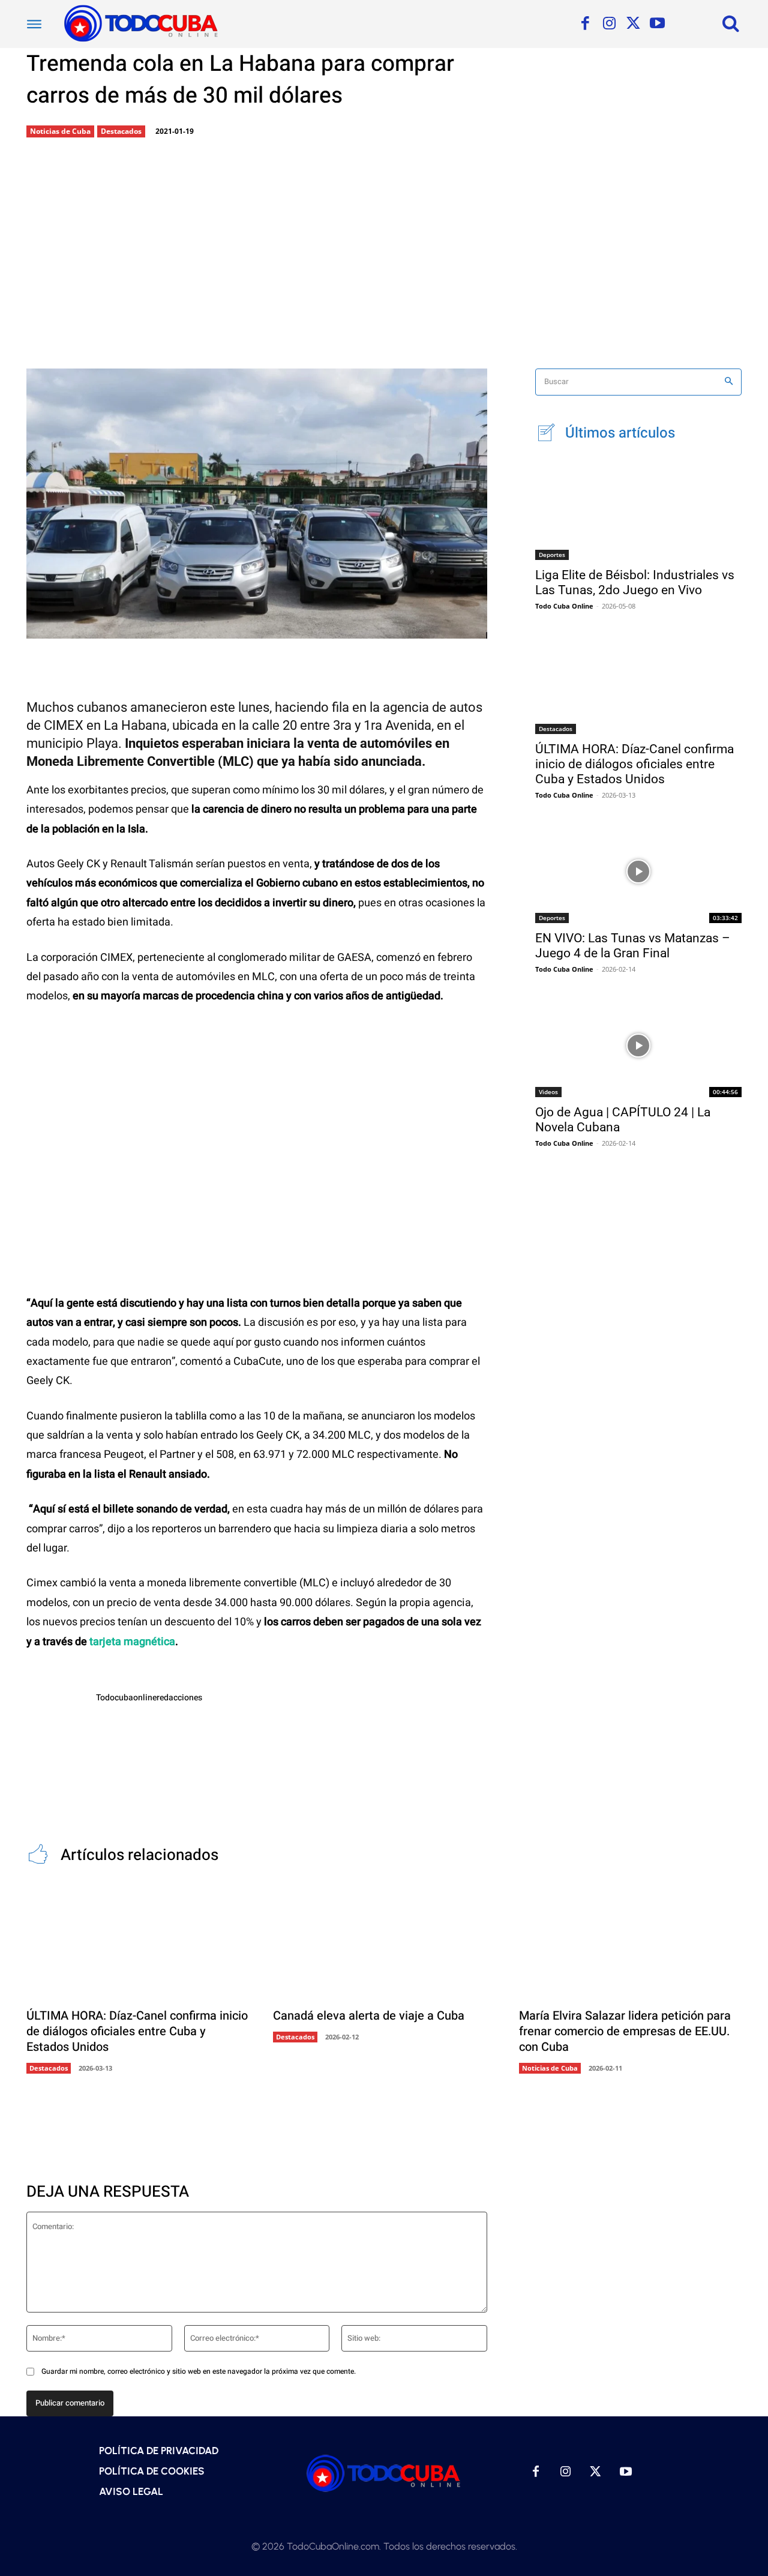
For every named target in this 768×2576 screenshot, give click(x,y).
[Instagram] (609, 24)
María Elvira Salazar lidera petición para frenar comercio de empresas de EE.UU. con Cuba (625, 2031)
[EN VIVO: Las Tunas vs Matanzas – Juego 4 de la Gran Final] (638, 871)
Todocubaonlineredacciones (149, 1698)
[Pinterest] (221, 628)
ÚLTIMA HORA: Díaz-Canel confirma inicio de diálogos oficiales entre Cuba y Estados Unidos (634, 764)
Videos (548, 1092)
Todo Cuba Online (564, 606)
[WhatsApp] (261, 628)
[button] (731, 23)
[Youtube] (657, 24)
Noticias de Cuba (60, 131)
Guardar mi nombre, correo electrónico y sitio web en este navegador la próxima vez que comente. (199, 2371)
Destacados (121, 131)
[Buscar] (729, 382)
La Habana (135, 725)
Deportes (552, 555)
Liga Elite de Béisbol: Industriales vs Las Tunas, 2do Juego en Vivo (635, 582)
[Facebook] (585, 24)
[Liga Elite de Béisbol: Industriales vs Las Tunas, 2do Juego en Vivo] (638, 508)
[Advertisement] (384, 254)
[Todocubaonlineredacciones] (55, 1720)
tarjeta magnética (132, 1642)
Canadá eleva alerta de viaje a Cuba (369, 2016)
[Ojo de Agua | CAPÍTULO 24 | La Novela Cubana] (638, 1046)
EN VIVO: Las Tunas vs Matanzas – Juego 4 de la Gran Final (633, 946)
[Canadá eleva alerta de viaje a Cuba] (384, 1942)
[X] (633, 24)
